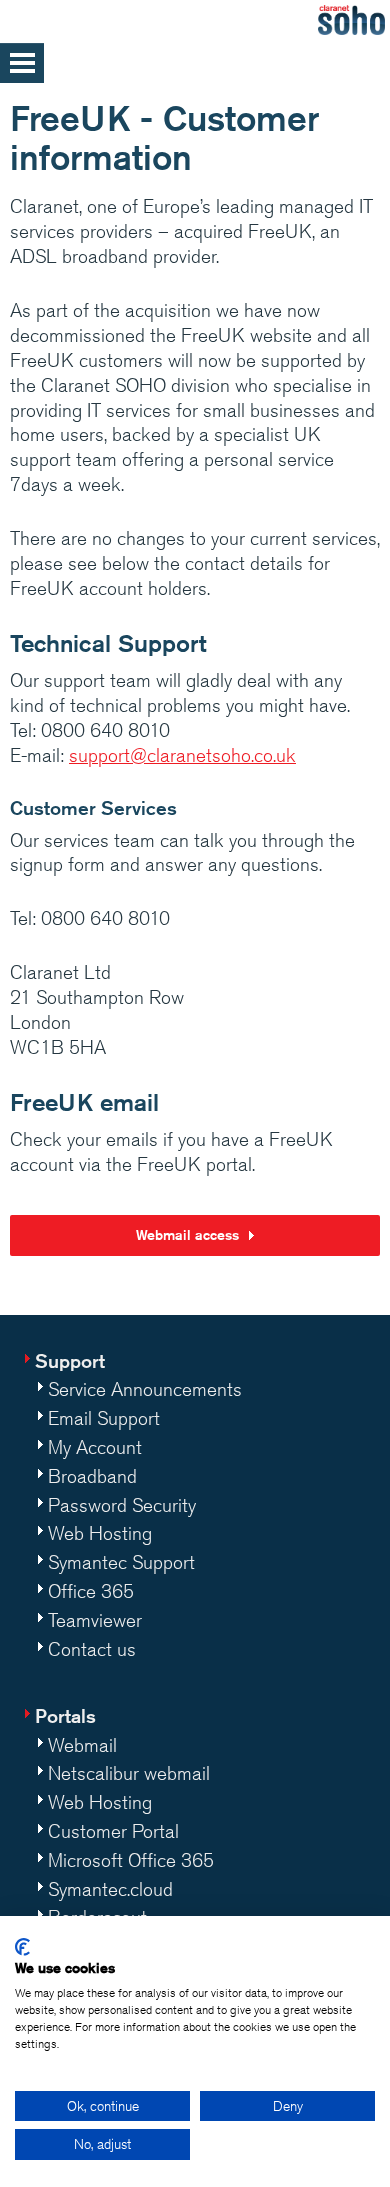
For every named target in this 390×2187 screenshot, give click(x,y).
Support (70, 1360)
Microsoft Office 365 (131, 1860)
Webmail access (187, 1235)
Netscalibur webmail (129, 1773)
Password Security (122, 1505)
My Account (95, 1447)
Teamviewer (95, 1620)
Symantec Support (121, 1562)
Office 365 (91, 1591)
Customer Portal (113, 1831)
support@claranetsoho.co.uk (182, 755)
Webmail (82, 1745)
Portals (65, 1715)
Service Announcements (145, 1389)
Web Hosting (100, 1533)
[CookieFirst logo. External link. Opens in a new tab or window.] (22, 1947)
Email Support (104, 1418)
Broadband (92, 1476)
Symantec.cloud (110, 1889)
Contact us (92, 1649)
